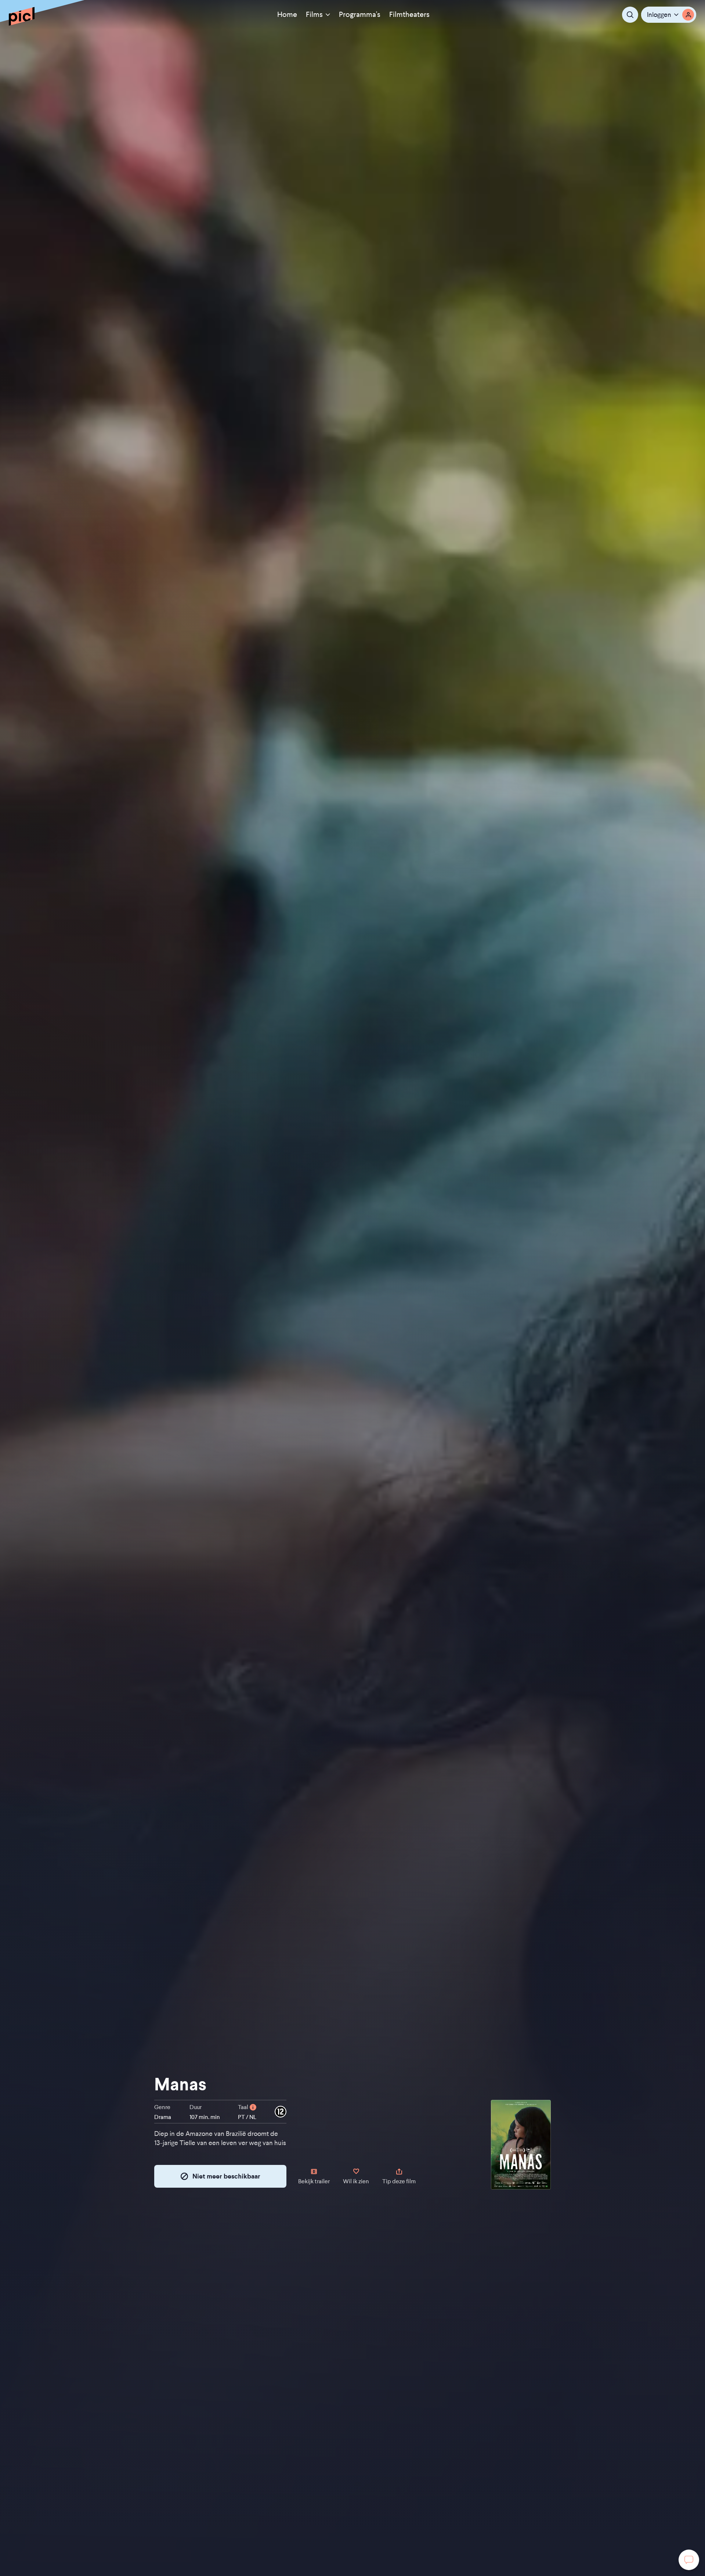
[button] (669, 15)
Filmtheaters (409, 15)
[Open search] (630, 15)
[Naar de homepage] (22, 16)
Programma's (360, 15)
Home (287, 15)
